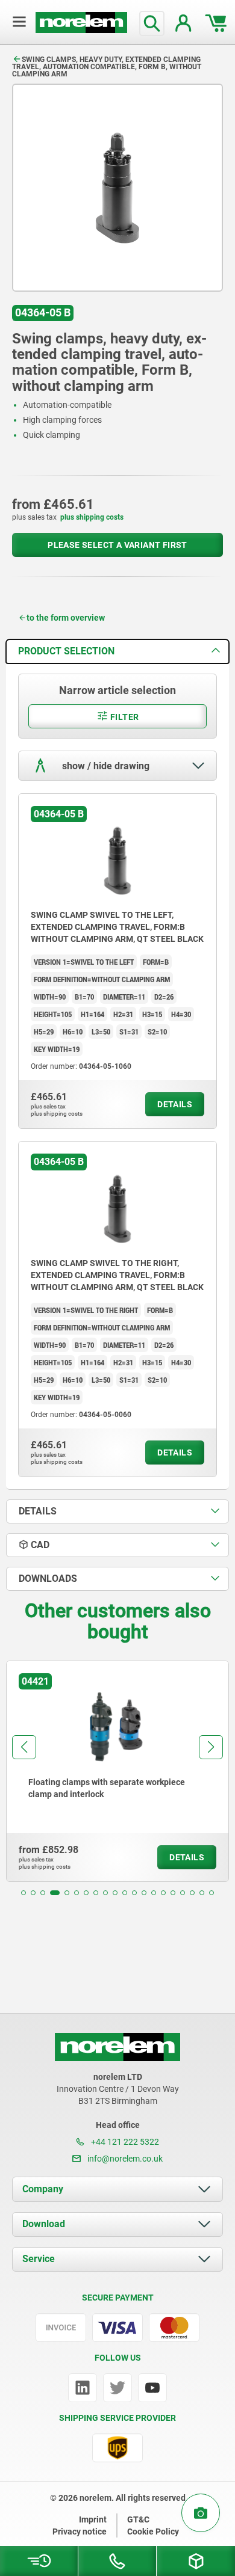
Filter (124, 717)
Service (39, 2259)
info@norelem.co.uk (124, 2159)
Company (43, 2189)
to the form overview (66, 618)
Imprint (93, 2519)
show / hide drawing (105, 766)
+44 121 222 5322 (124, 2142)
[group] (117, 1771)
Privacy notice (80, 2531)
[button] (23, 1893)
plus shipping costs (92, 517)
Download (44, 2224)
